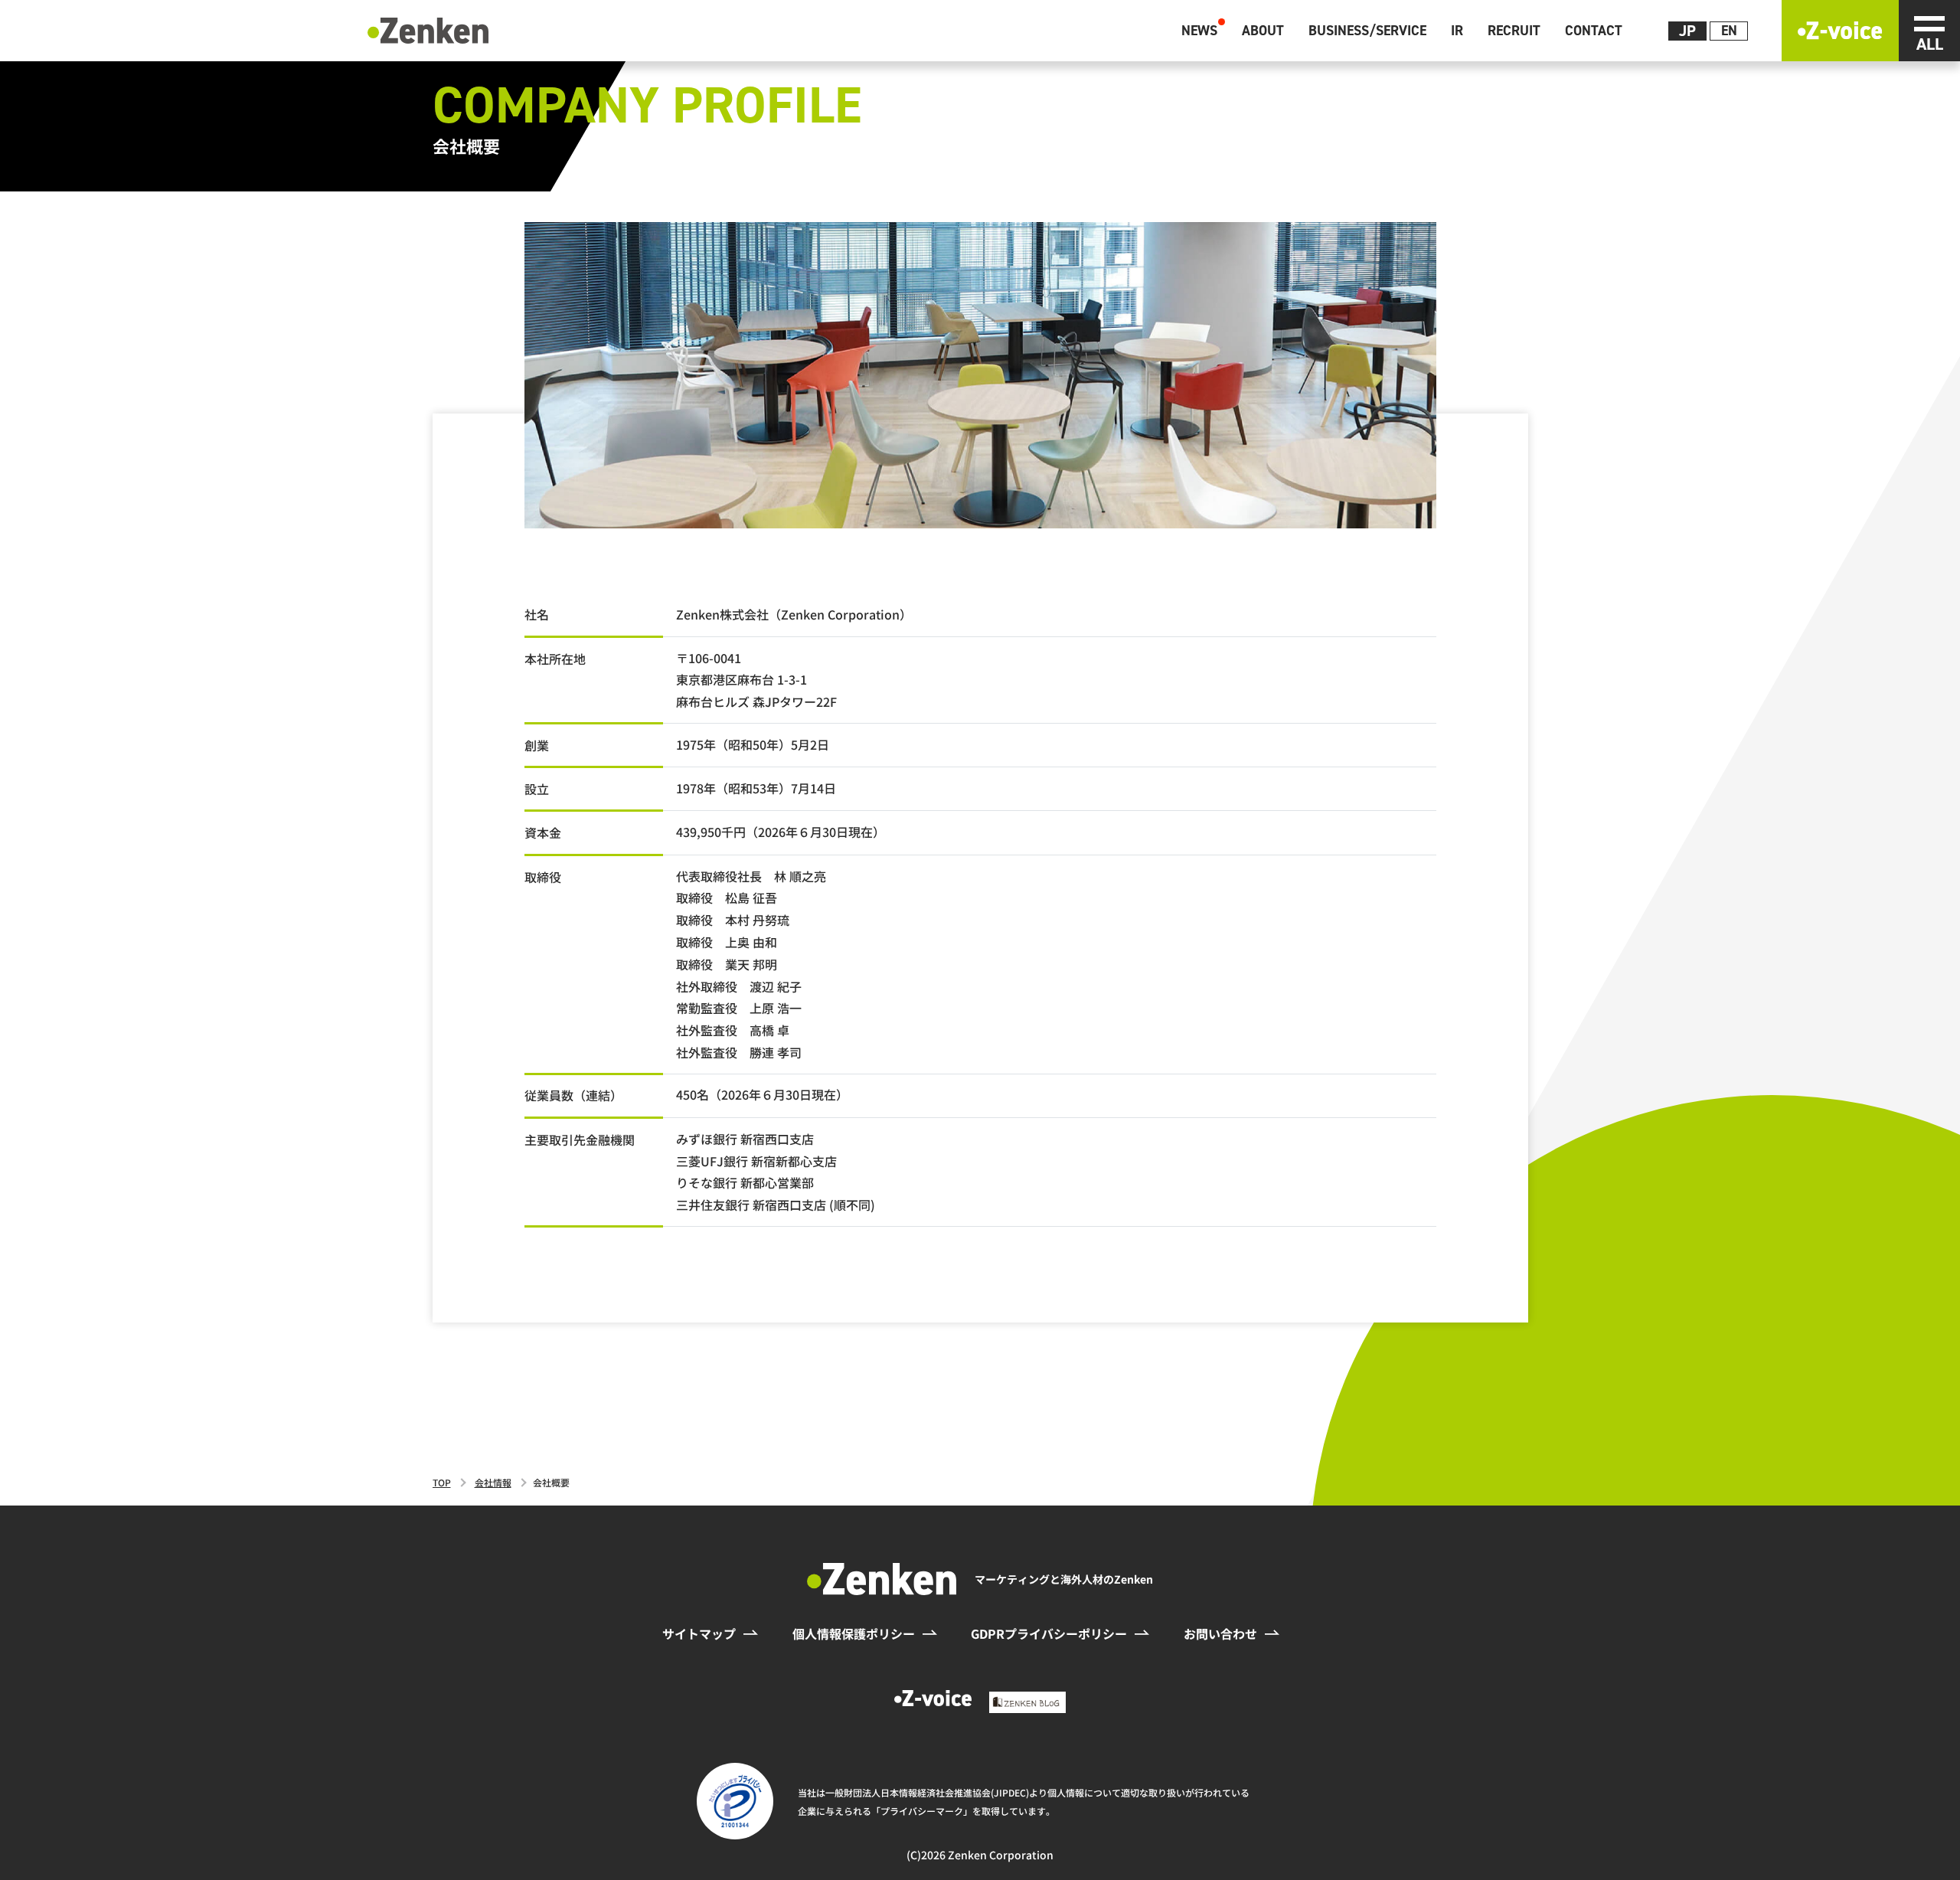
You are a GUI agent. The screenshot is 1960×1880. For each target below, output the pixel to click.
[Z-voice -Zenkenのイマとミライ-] (1840, 31)
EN (1729, 31)
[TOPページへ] (428, 28)
